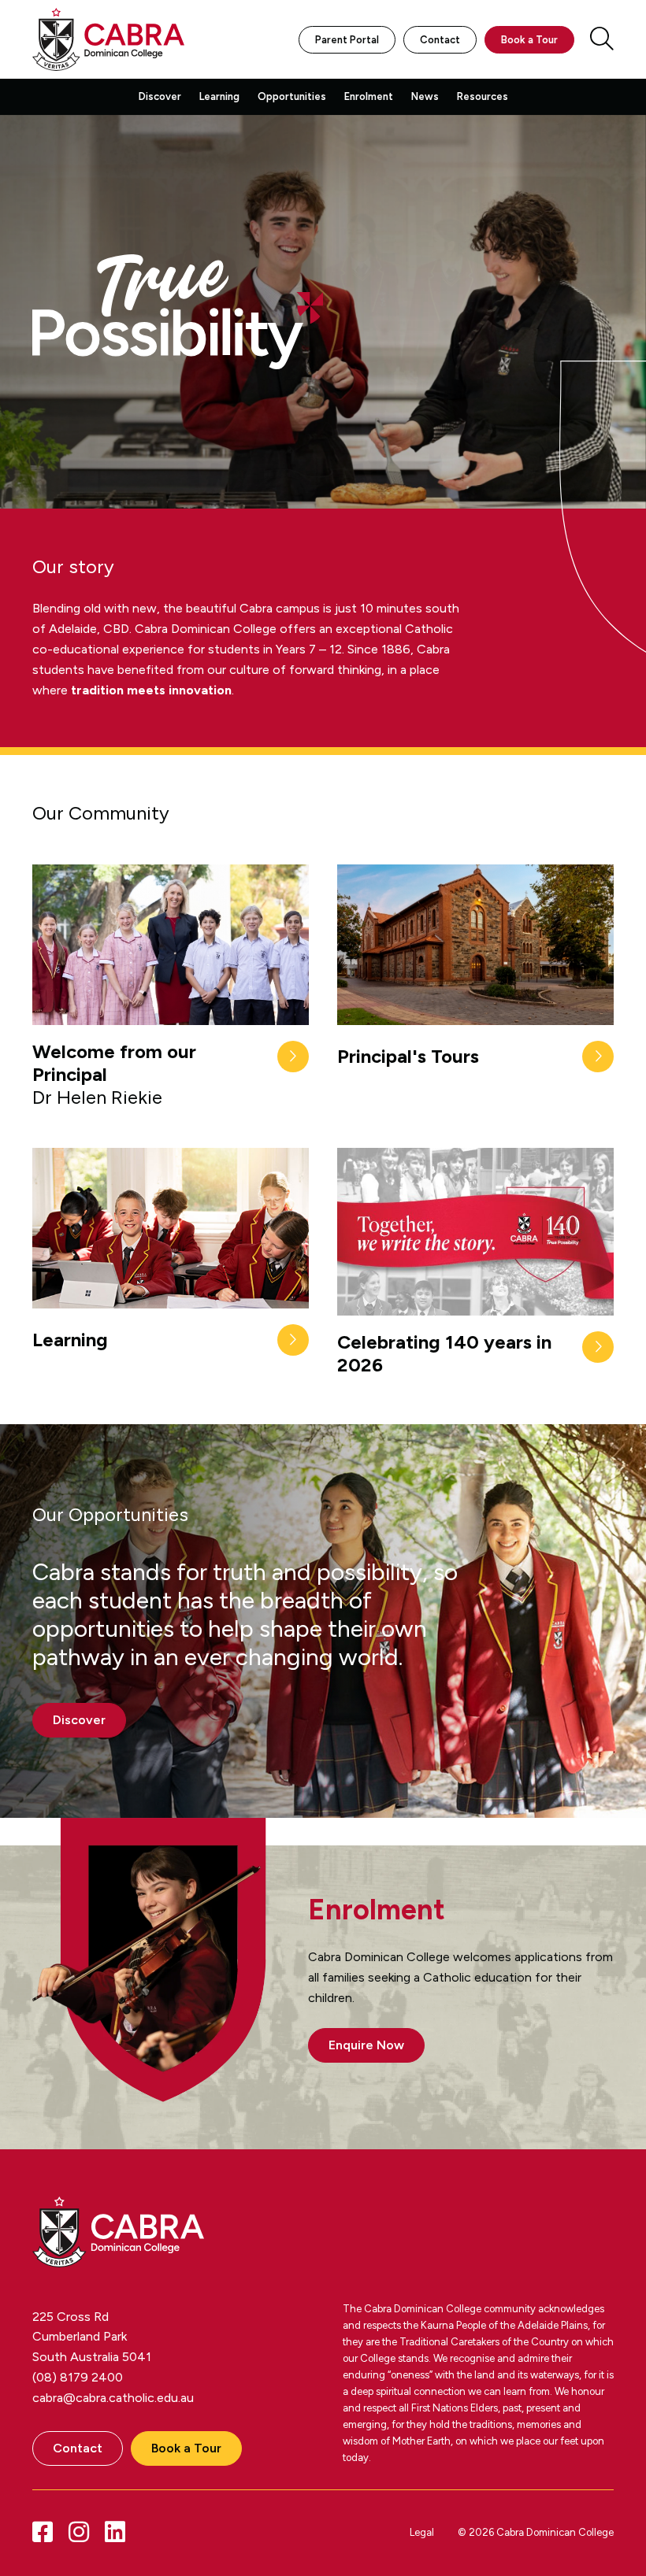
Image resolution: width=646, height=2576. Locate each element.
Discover (160, 96)
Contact (440, 40)
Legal (422, 2532)
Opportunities (292, 96)
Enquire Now (366, 2045)
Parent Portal (347, 40)
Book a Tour (529, 40)
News (425, 96)
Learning (219, 96)
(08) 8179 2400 (78, 2377)
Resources (483, 96)
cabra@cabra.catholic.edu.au (113, 2398)
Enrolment (369, 96)
